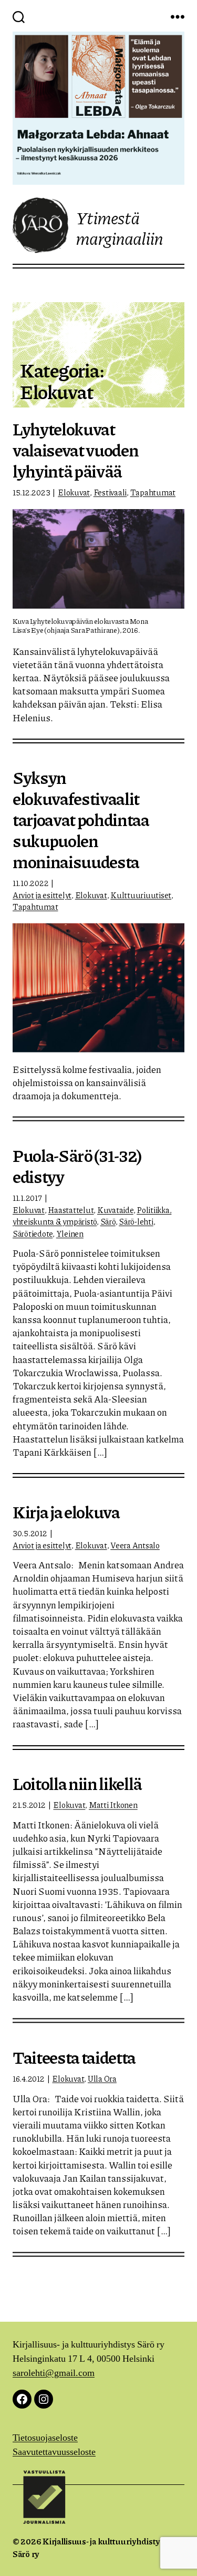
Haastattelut (71, 1210)
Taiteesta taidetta (74, 2057)
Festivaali (110, 492)
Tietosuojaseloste (45, 2438)
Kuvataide (115, 1210)
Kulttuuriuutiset (141, 894)
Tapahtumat (153, 492)
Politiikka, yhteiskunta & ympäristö (92, 1216)
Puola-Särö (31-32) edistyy (77, 1166)
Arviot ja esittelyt (42, 894)
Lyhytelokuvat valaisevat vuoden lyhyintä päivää (75, 450)
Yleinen (70, 1234)
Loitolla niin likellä (77, 1784)
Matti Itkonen (113, 1805)
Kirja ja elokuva (66, 1511)
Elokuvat (74, 492)
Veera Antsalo (135, 1545)
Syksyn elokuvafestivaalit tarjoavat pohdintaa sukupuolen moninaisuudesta (81, 819)
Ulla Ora (102, 2078)
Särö (108, 1221)
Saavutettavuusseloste (54, 2452)
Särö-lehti (136, 1221)
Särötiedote (33, 1234)
